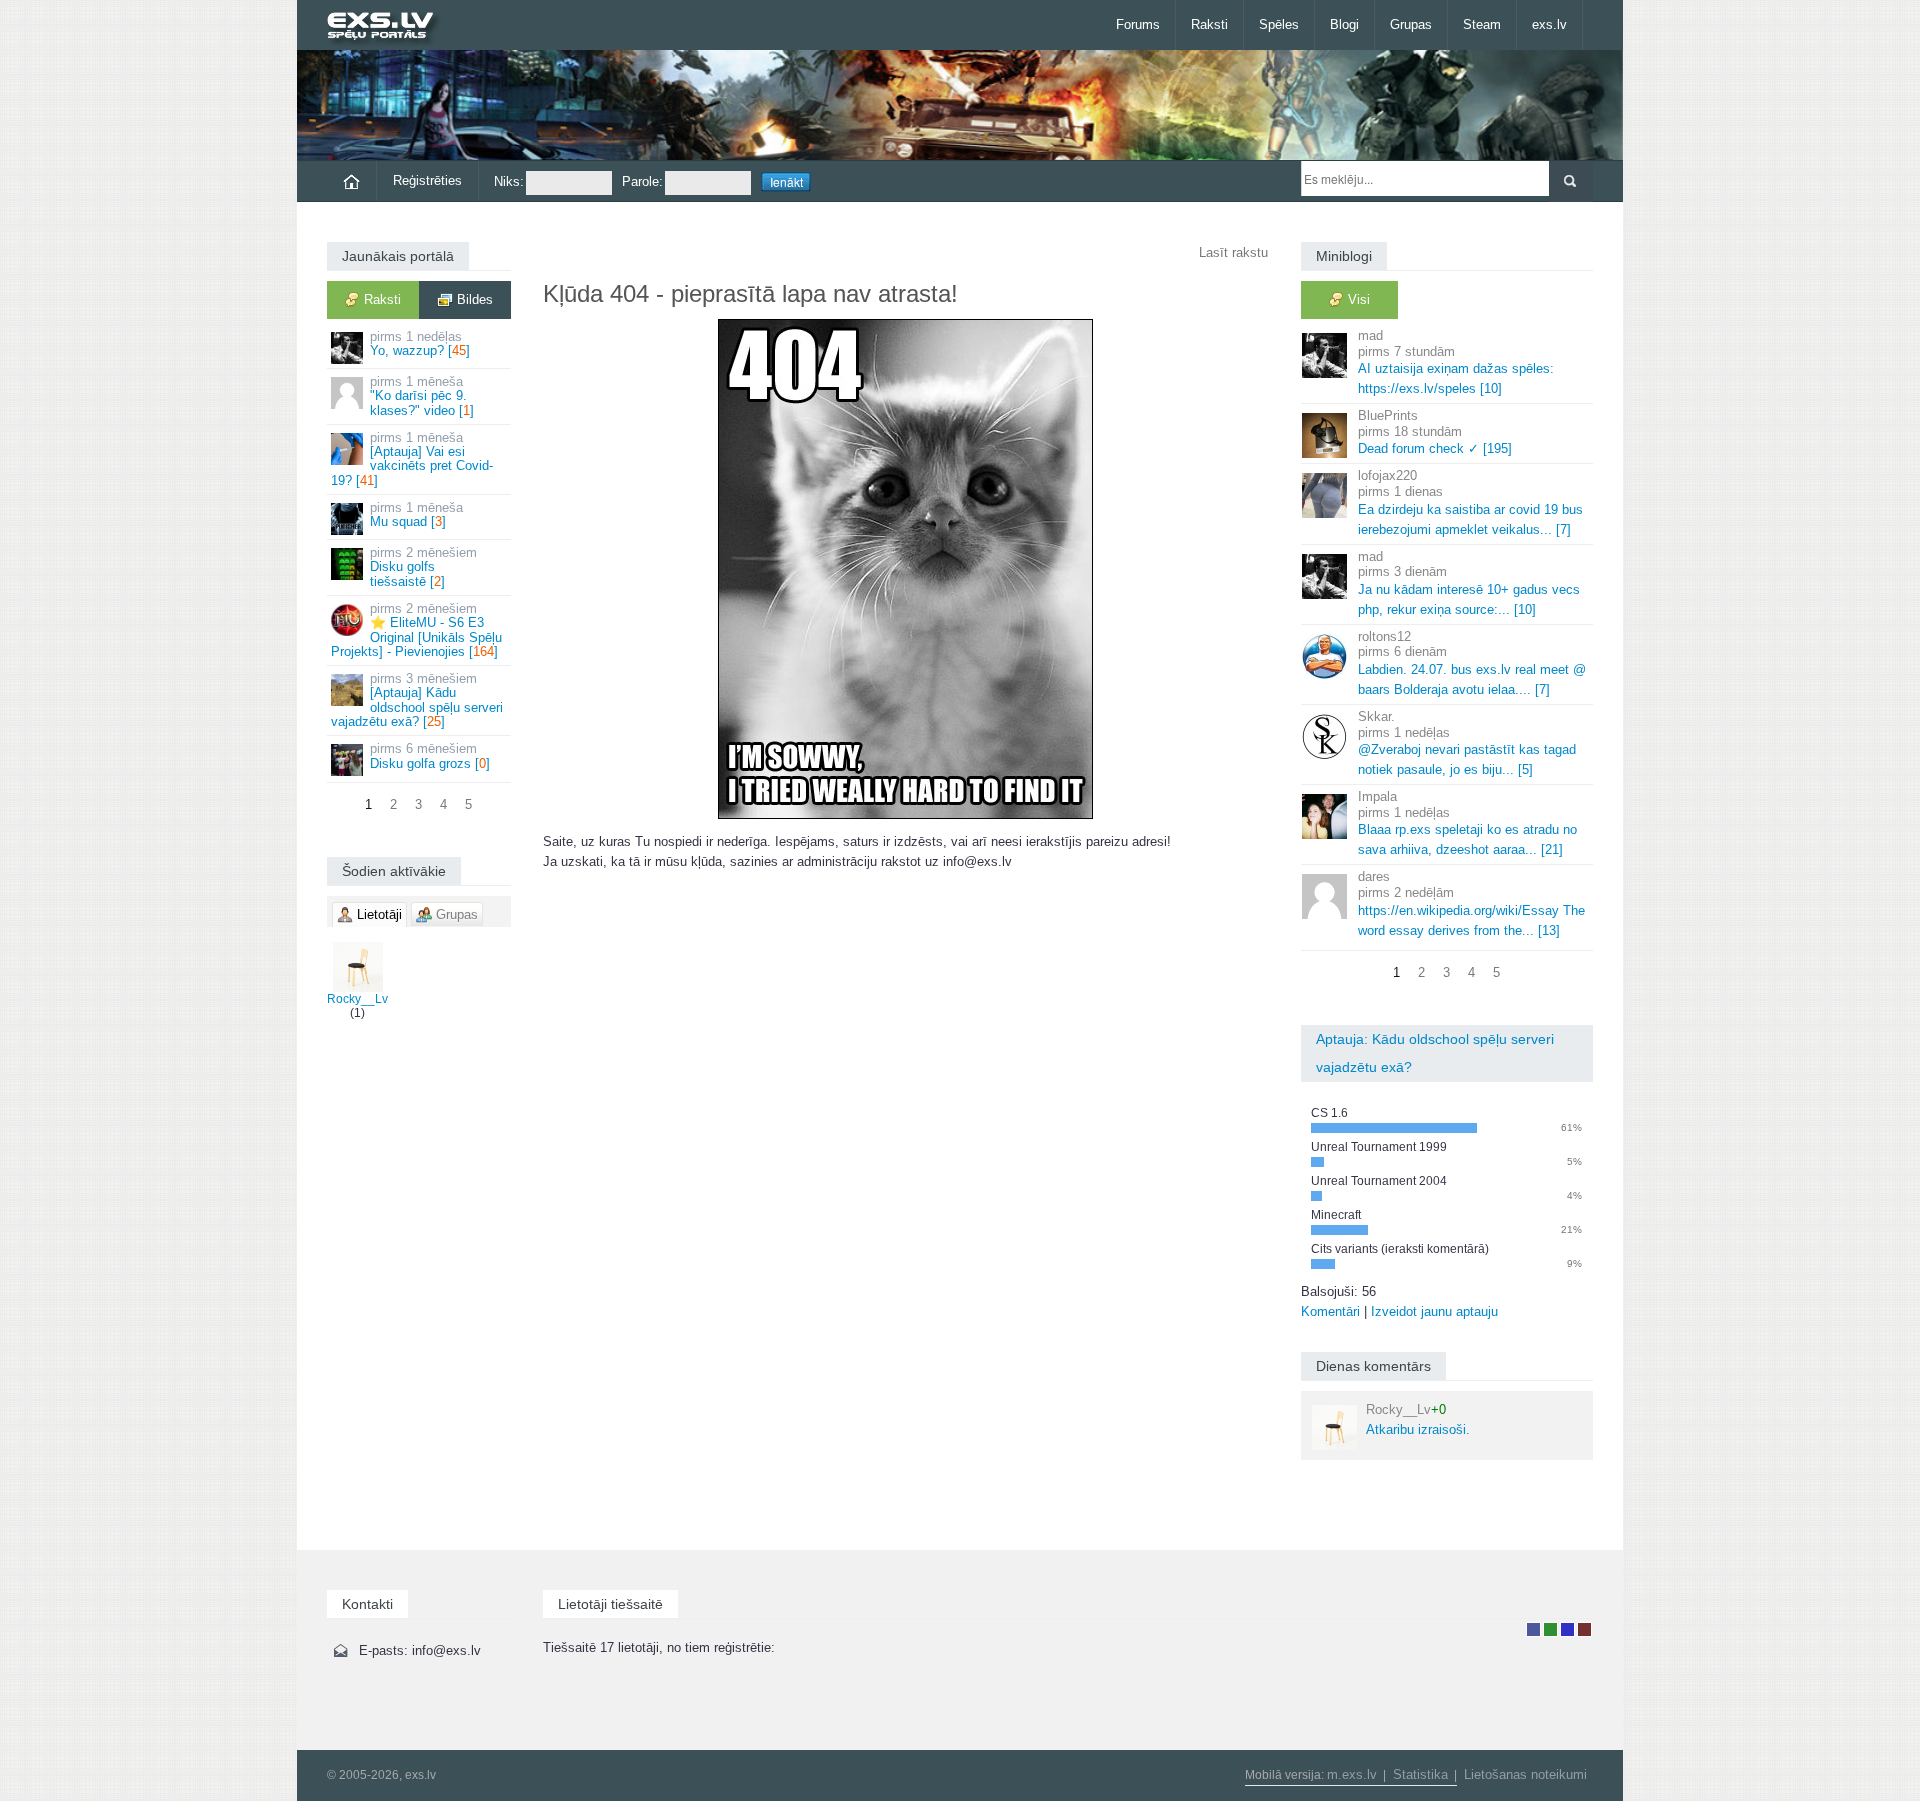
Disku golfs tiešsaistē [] (423, 567)
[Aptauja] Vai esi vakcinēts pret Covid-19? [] (412, 459)
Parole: (642, 181)
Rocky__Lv (357, 999)
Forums (1138, 24)
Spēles (1279, 24)
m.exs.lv (1352, 1774)
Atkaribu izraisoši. (1418, 1419)
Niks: (509, 181)
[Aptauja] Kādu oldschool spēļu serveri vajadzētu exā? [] (417, 700)
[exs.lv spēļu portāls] (389, 27)
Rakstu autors (1550, 1629)
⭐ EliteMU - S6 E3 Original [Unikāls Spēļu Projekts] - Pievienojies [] (416, 630)
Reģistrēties (427, 180)
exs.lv (1549, 24)
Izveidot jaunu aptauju (1434, 1311)
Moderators (1567, 1629)
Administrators (1584, 1629)
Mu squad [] (416, 514)
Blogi (1344, 24)
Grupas (1411, 24)
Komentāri (1330, 1311)
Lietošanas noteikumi (1525, 1774)
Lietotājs (1533, 1629)
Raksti (1209, 24)
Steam (1482, 24)
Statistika (1420, 1774)
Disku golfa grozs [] (430, 755)
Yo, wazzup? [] (420, 343)
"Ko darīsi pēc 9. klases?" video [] (422, 396)
